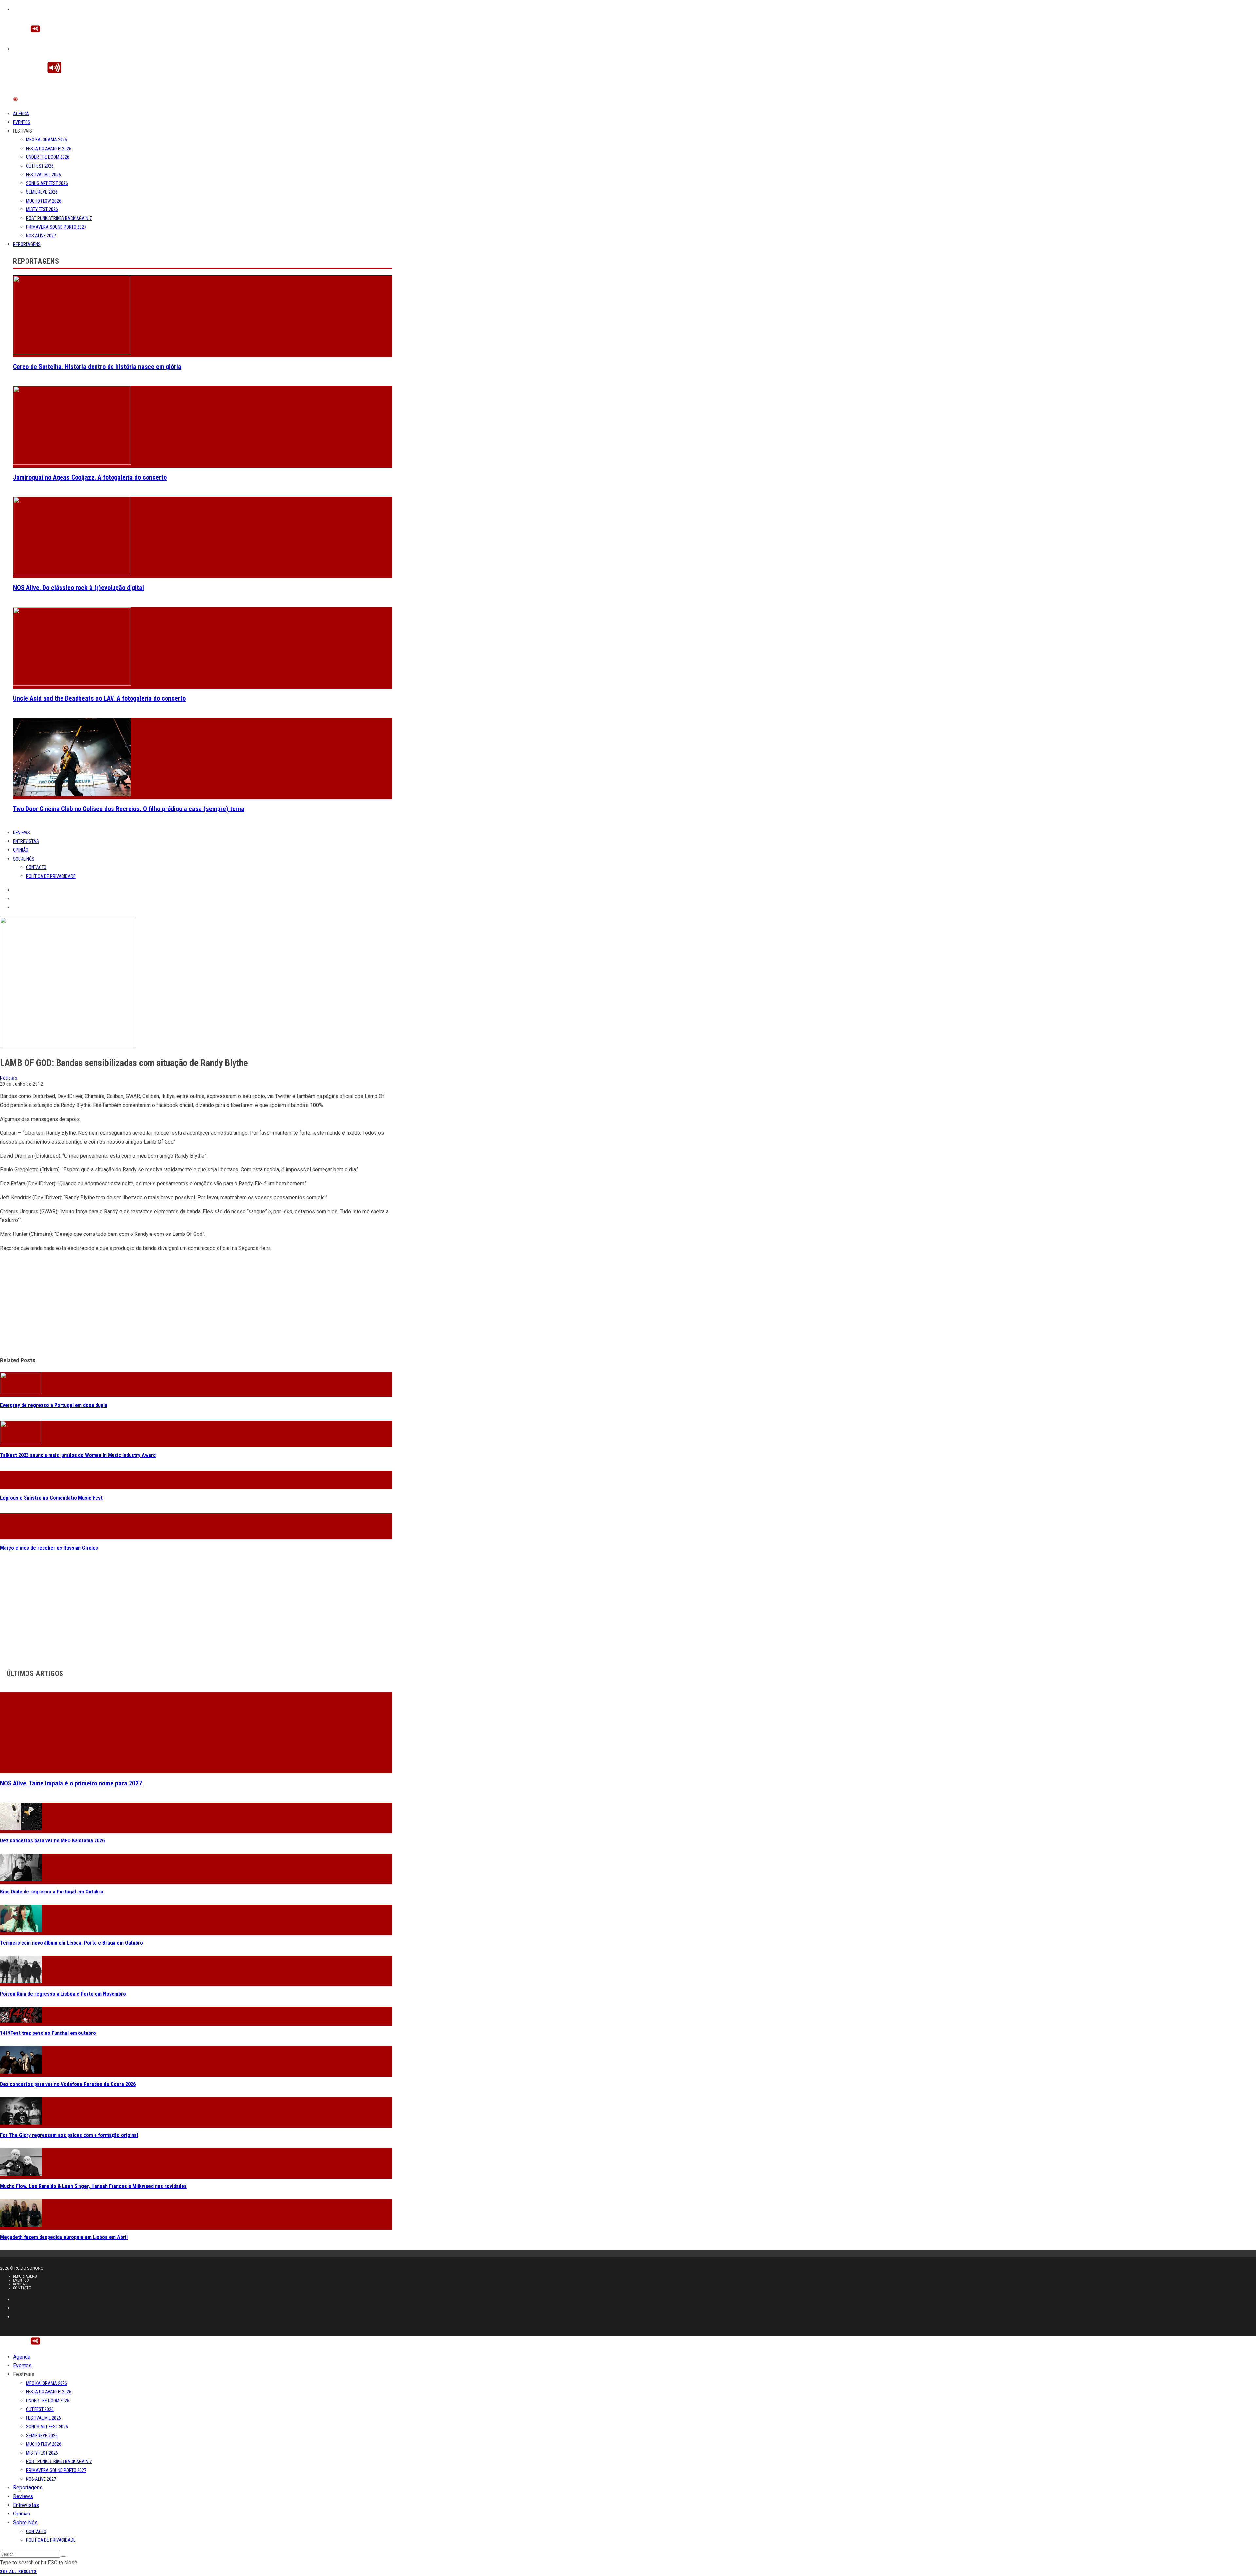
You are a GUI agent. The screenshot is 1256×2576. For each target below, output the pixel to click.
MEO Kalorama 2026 (47, 140)
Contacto (36, 867)
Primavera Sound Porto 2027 (56, 227)
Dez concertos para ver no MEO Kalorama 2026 (52, 1841)
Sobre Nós (24, 859)
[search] (64, 2556)
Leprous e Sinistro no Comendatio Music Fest (51, 1498)
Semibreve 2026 (42, 192)
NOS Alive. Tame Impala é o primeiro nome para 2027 (71, 1783)
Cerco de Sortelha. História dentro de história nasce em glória (97, 367)
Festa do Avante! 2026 (49, 149)
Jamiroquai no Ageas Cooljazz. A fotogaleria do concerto (90, 477)
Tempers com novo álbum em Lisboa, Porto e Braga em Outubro (71, 1943)
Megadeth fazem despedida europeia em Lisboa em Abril (64, 2237)
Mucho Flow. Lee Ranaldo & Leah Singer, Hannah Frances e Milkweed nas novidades (93, 2186)
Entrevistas (26, 841)
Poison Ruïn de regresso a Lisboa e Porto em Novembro (63, 1994)
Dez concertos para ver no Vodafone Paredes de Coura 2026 (68, 2084)
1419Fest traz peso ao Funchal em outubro (48, 2033)
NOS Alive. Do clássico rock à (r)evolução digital (78, 588)
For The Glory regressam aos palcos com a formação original (69, 2135)
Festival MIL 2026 (44, 175)
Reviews (22, 833)
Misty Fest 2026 (42, 209)
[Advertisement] (196, 1304)
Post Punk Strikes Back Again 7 (59, 218)
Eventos (22, 122)
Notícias (9, 1078)
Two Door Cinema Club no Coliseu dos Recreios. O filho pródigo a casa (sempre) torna (129, 809)
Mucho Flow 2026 (44, 201)
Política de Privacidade (51, 876)
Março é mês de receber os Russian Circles (49, 1548)
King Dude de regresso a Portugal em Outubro (52, 1892)
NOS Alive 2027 (41, 236)
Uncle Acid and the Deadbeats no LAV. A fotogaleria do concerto (99, 698)
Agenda (21, 114)
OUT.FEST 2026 (40, 166)
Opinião (21, 850)
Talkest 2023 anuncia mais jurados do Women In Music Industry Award (78, 1455)
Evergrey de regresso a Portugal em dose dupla (54, 1405)
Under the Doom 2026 (48, 157)
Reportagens (27, 244)
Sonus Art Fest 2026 (47, 183)
